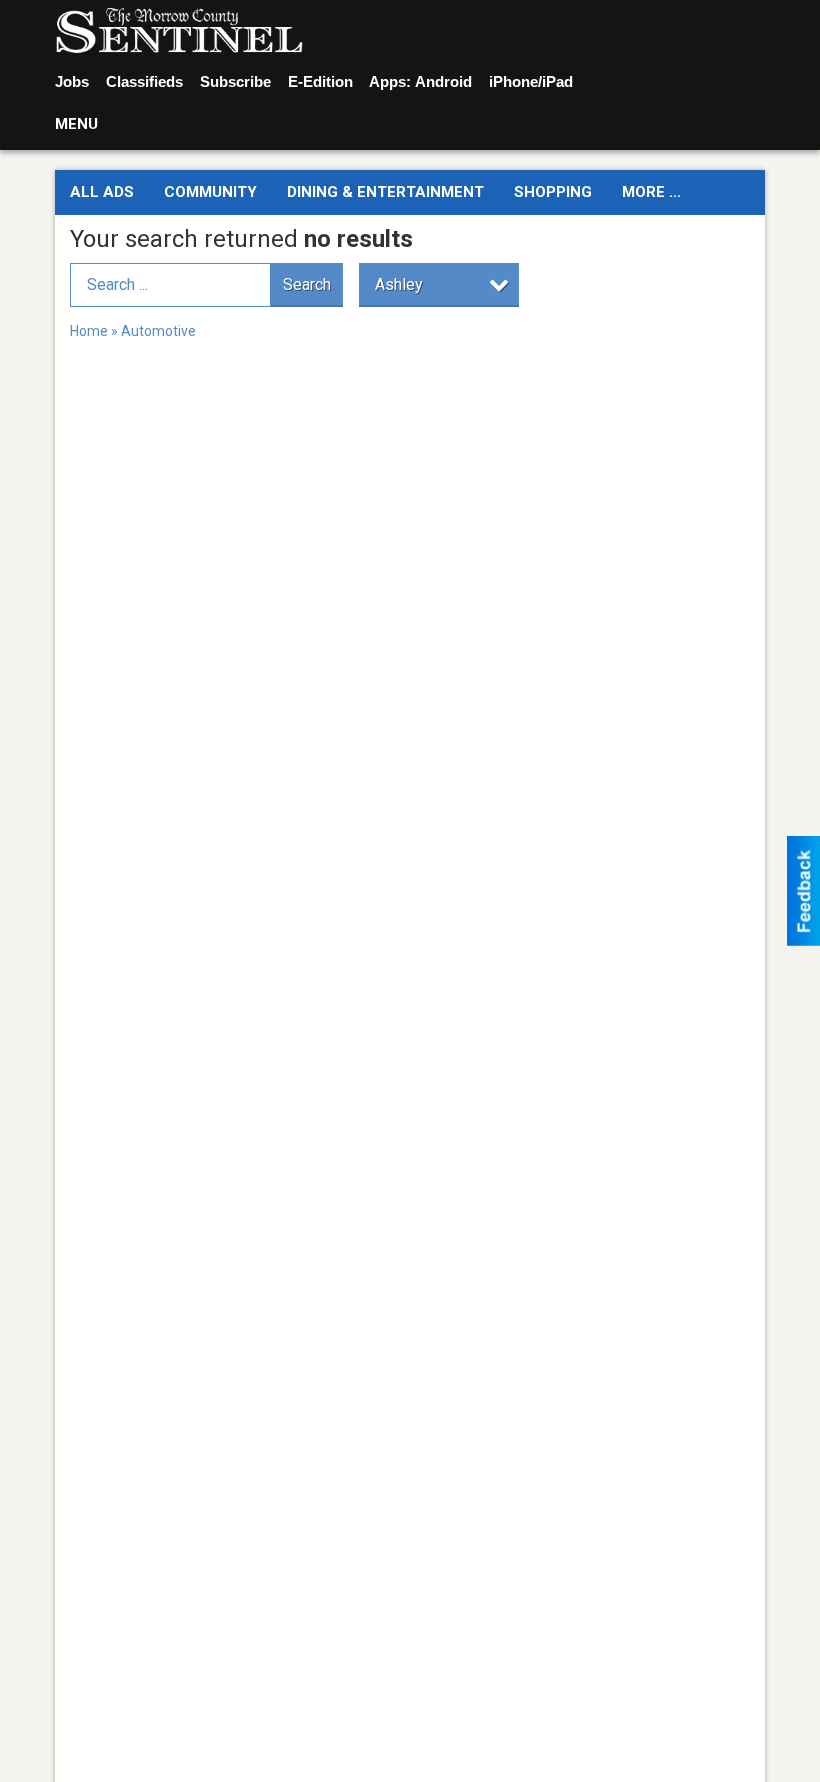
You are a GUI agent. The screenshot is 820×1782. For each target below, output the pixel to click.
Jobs (72, 81)
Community (210, 192)
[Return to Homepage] (179, 31)
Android (443, 81)
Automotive (158, 331)
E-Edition (320, 81)
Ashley (399, 284)
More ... (651, 192)
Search (307, 284)
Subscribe (235, 81)
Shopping (553, 192)
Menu (76, 124)
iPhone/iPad (531, 81)
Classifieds (144, 81)
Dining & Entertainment (385, 192)
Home (89, 331)
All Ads (102, 192)
